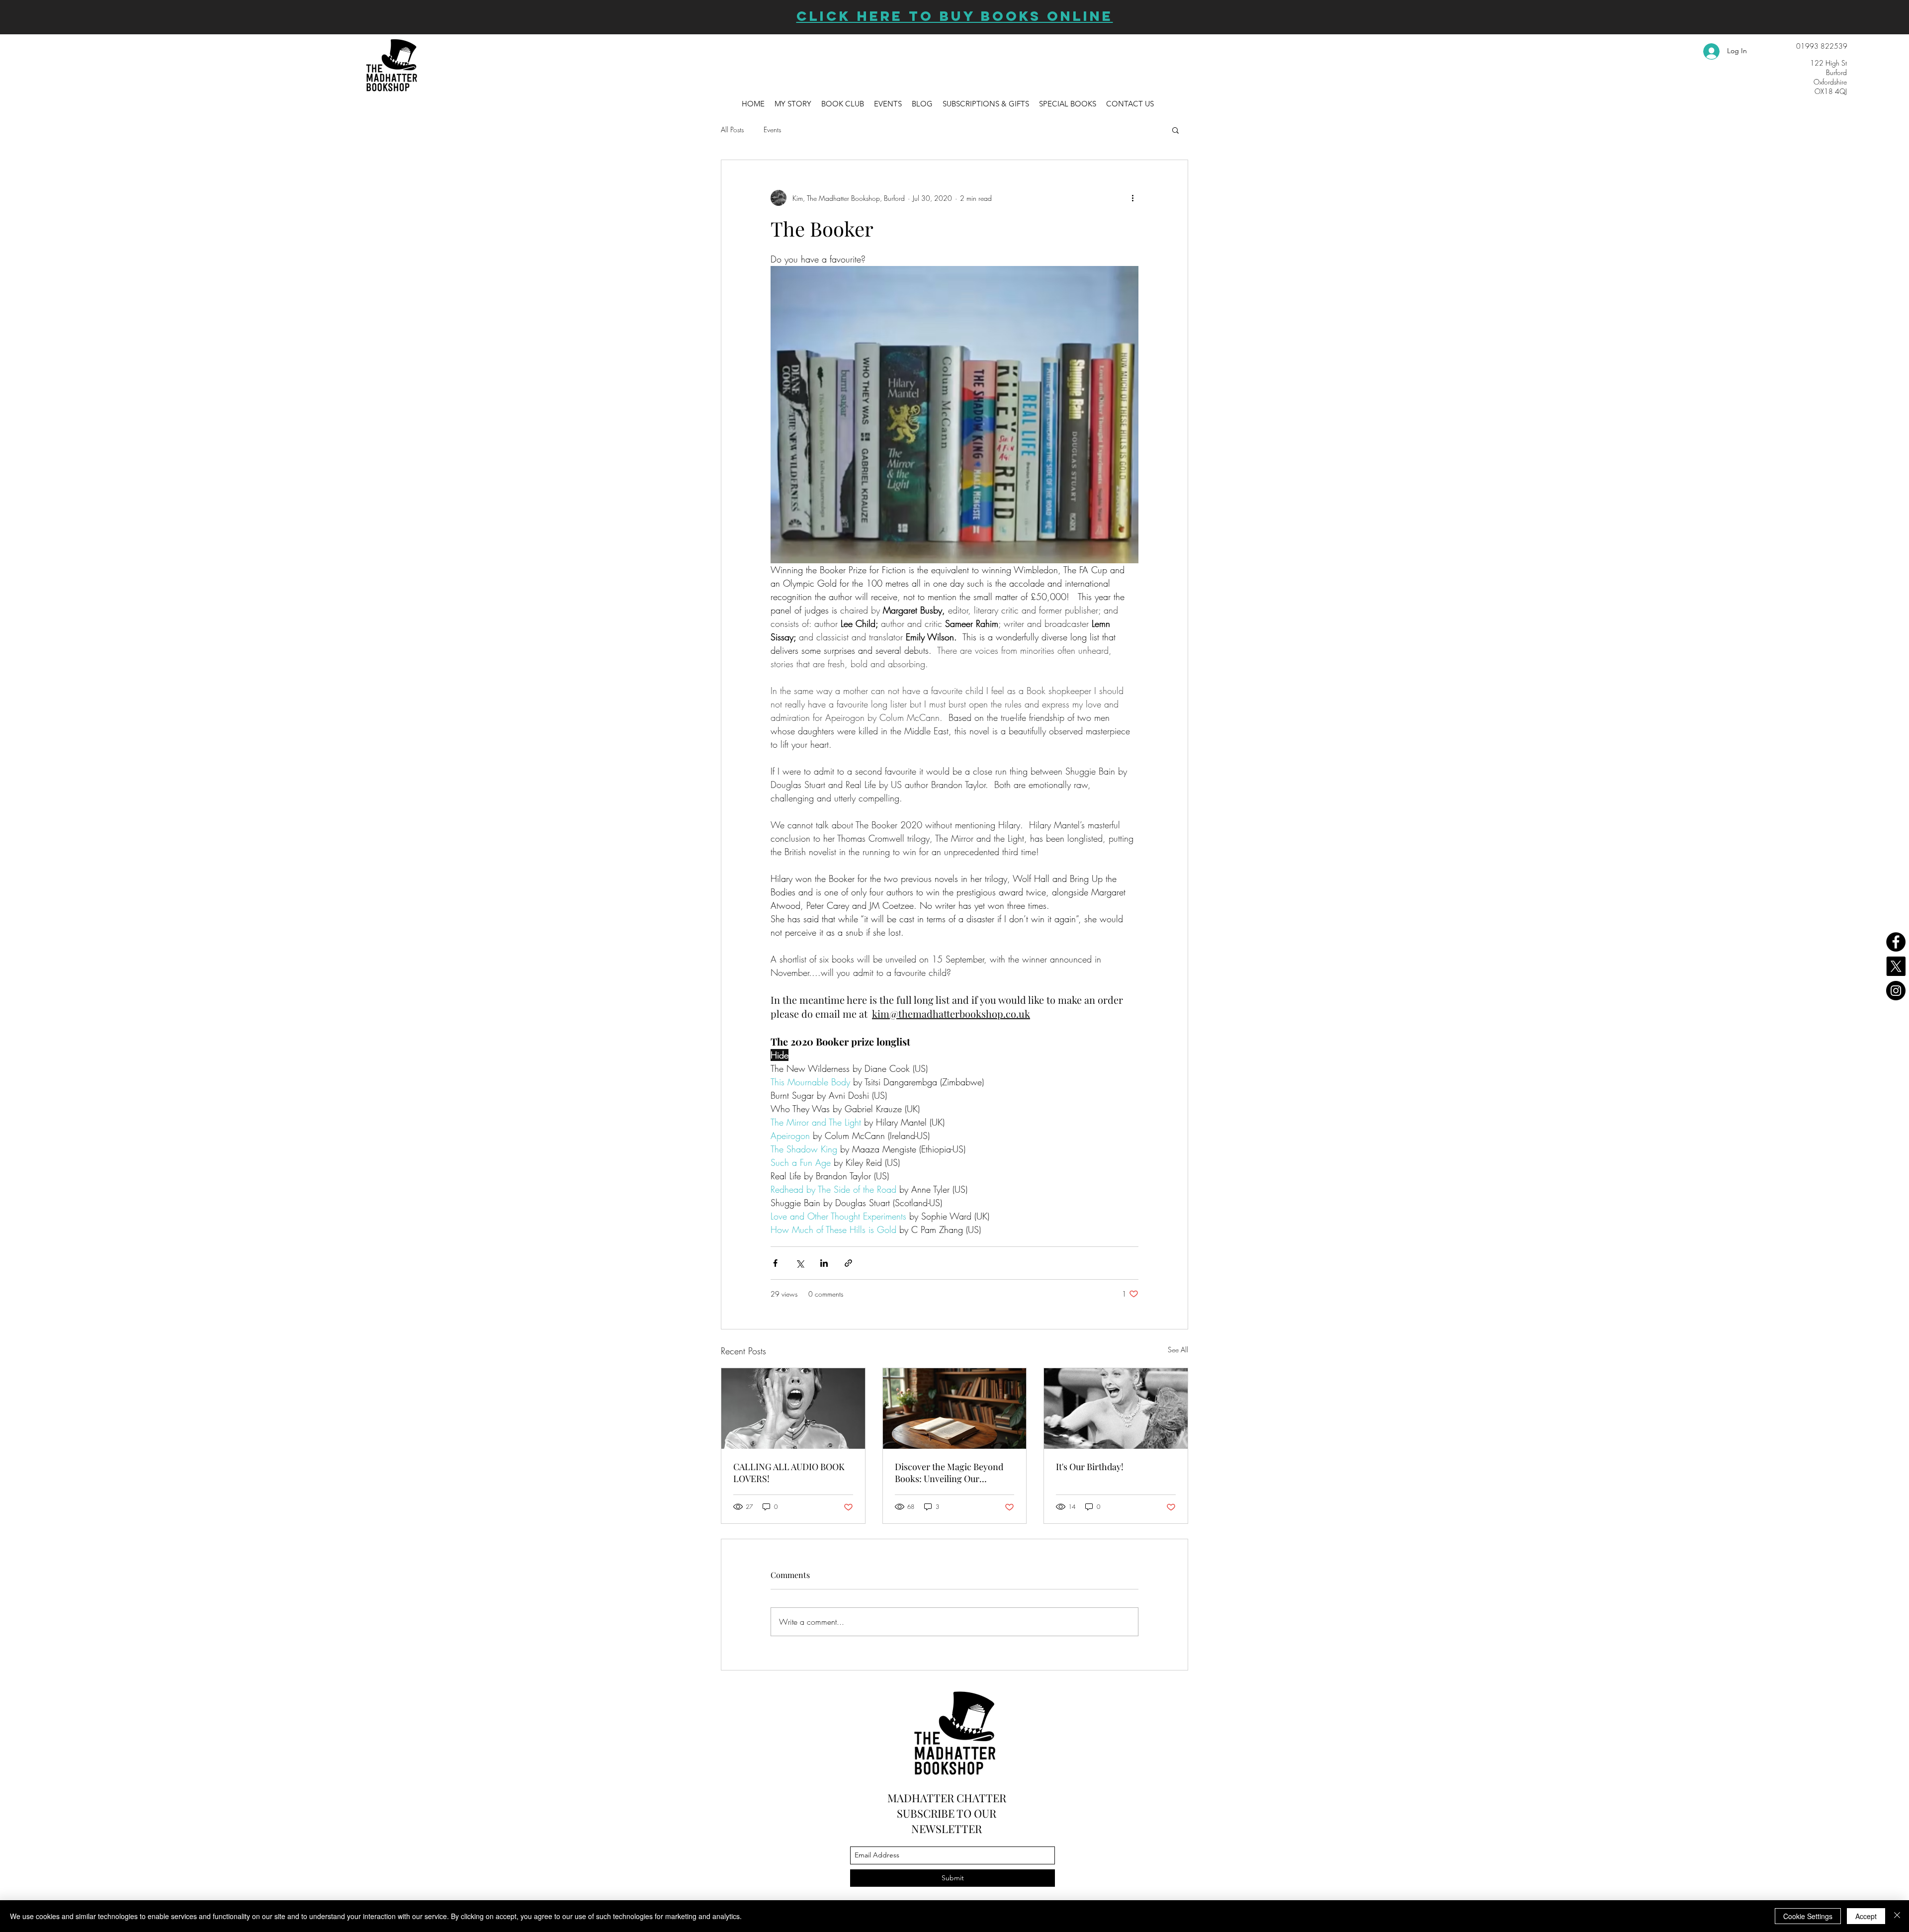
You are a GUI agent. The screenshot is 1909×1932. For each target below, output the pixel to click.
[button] (1190, 1776)
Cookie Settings (1808, 1916)
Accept (1866, 1916)
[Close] (1897, 1916)
